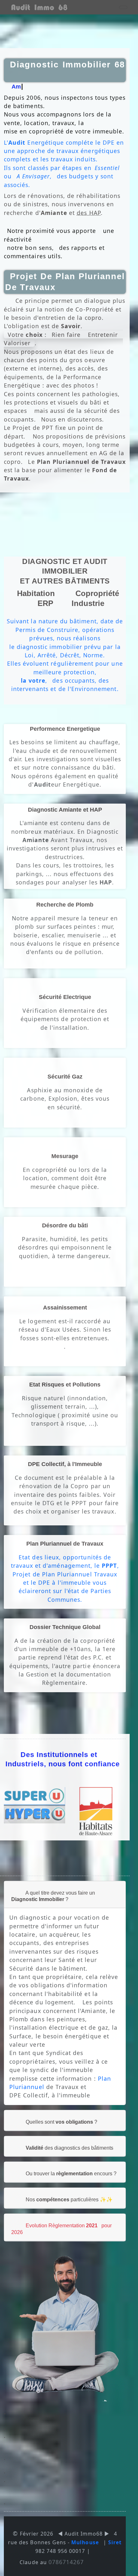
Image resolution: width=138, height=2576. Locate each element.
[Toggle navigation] (123, 7)
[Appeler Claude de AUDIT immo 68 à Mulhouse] (39, 7)
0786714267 (66, 2562)
